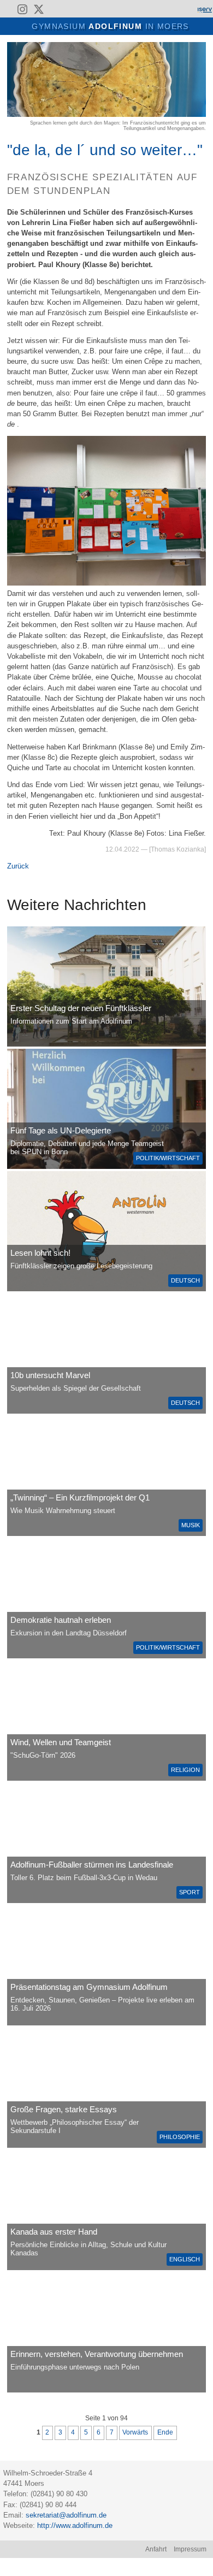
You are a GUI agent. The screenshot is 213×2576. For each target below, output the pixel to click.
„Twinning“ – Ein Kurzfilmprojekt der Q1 (80, 1497)
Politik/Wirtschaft (168, 1158)
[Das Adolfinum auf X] (39, 11)
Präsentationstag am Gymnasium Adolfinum (89, 1987)
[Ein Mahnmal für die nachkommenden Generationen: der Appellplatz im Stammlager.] (106, 2332)
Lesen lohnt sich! (40, 1253)
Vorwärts (135, 2432)
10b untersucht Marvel (50, 1375)
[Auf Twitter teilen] (201, 47)
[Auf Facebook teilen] (189, 47)
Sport (190, 1892)
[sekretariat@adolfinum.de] (56, 9)
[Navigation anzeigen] (14, 25)
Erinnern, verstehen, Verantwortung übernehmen (97, 2354)
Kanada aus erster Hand (54, 2232)
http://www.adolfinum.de (75, 2525)
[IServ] (204, 9)
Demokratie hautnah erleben (61, 1620)
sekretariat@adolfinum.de (66, 2515)
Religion (185, 1770)
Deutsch (185, 1280)
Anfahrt (156, 2549)
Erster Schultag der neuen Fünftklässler (81, 1008)
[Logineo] (185, 9)
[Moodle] (167, 9)
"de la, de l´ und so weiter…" (105, 150)
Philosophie (180, 2137)
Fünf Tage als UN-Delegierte (61, 1130)
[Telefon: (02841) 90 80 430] (71, 9)
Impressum (190, 2549)
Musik (191, 1525)
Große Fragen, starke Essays (64, 2109)
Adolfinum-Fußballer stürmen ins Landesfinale (92, 1865)
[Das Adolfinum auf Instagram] (23, 11)
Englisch (185, 2259)
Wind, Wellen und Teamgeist (61, 1742)
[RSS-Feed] (7, 9)
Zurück (18, 866)
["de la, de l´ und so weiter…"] (106, 114)
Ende (165, 2432)
